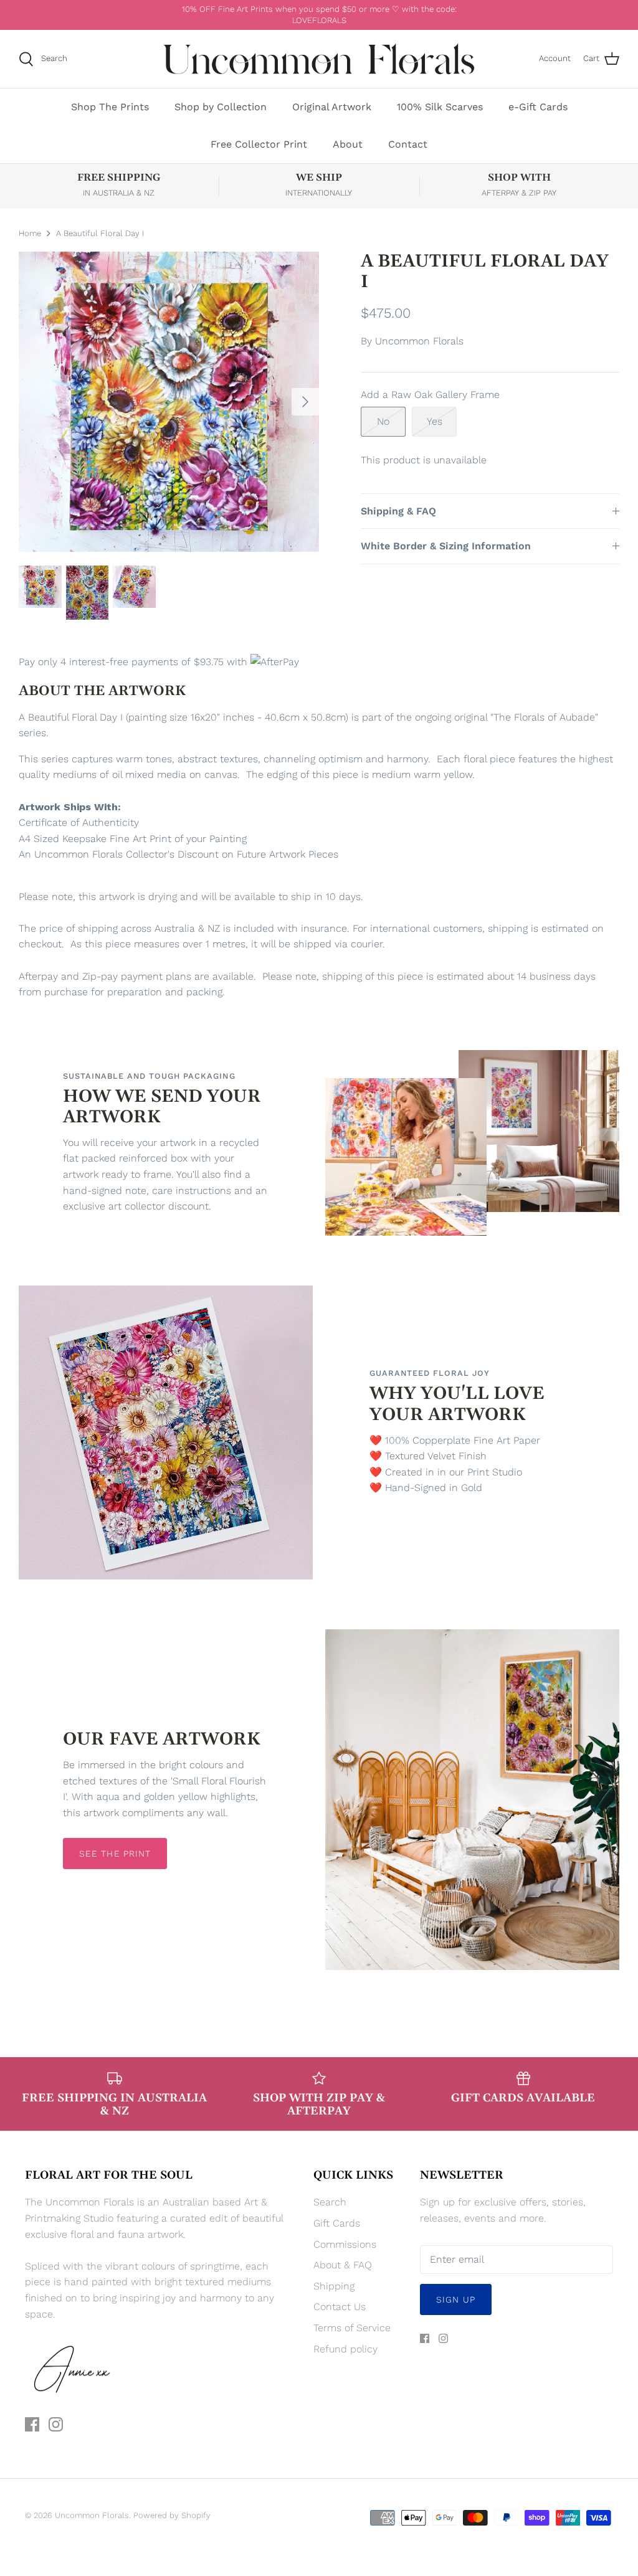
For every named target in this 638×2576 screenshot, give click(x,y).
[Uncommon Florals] (319, 59)
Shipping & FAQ (398, 511)
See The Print (115, 1854)
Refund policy (345, 2349)
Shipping (334, 2286)
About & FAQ (343, 2265)
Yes (435, 421)
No (383, 421)
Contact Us (340, 2307)
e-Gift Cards (538, 107)
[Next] (305, 402)
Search (330, 2202)
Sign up (456, 2299)
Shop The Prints (110, 107)
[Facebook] (32, 2424)
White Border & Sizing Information (446, 546)
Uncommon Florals (419, 341)
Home (30, 233)
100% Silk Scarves (440, 107)
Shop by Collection (221, 107)
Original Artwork (332, 107)
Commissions (345, 2244)
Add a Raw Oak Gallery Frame (430, 395)
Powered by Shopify (172, 2515)
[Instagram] (56, 2424)
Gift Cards (337, 2223)
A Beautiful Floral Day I (100, 233)
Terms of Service (352, 2328)
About (348, 144)
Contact (408, 144)
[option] (169, 402)
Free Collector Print (259, 144)
